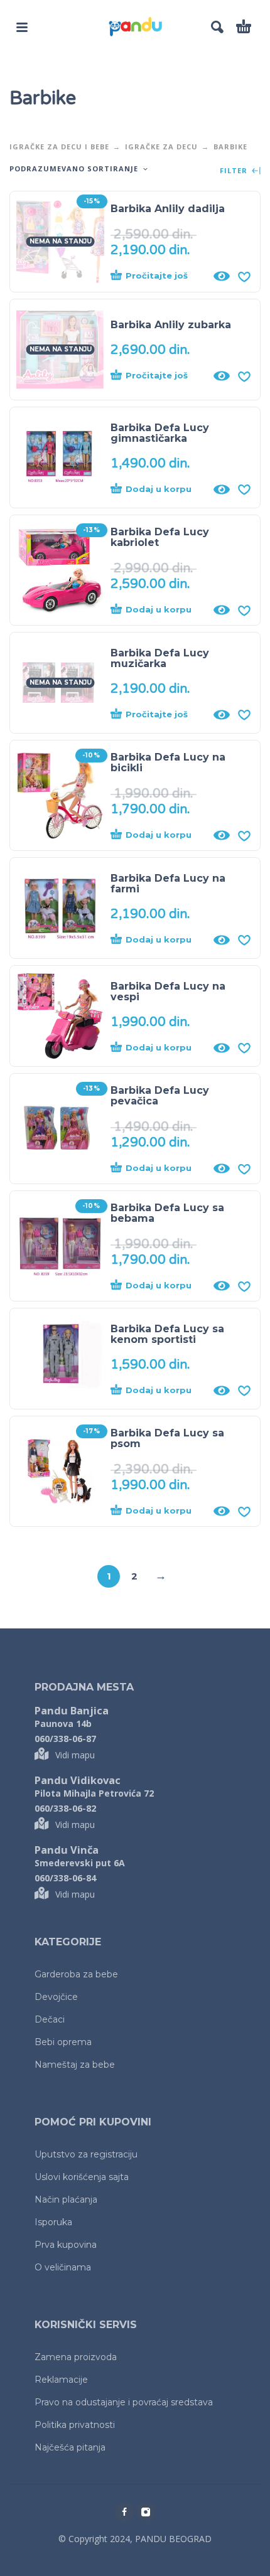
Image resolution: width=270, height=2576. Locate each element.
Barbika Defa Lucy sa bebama (167, 1213)
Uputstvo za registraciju (86, 2154)
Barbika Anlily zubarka (171, 325)
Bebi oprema (63, 2042)
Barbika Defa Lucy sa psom (167, 1438)
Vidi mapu (75, 1755)
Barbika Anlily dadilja (168, 209)
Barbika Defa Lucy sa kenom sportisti (167, 1334)
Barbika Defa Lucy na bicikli (168, 762)
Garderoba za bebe (76, 1974)
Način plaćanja (66, 2199)
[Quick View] (222, 276)
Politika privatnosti (75, 2425)
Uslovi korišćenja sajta (82, 2177)
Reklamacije (61, 2380)
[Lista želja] (244, 276)
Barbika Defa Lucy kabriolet (160, 537)
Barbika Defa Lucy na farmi (168, 884)
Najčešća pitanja (70, 2447)
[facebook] (124, 2512)
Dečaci (50, 2019)
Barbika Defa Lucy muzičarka (160, 658)
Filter (235, 171)
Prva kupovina (66, 2245)
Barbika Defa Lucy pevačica (160, 1096)
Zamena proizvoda (76, 2357)
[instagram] (146, 2512)
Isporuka (53, 2222)
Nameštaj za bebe (75, 2065)
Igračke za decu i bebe (59, 147)
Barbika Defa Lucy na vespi (168, 991)
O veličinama (63, 2267)
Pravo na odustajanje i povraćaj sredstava (124, 2402)
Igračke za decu (161, 147)
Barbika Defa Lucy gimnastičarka (160, 433)
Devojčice (56, 1997)
